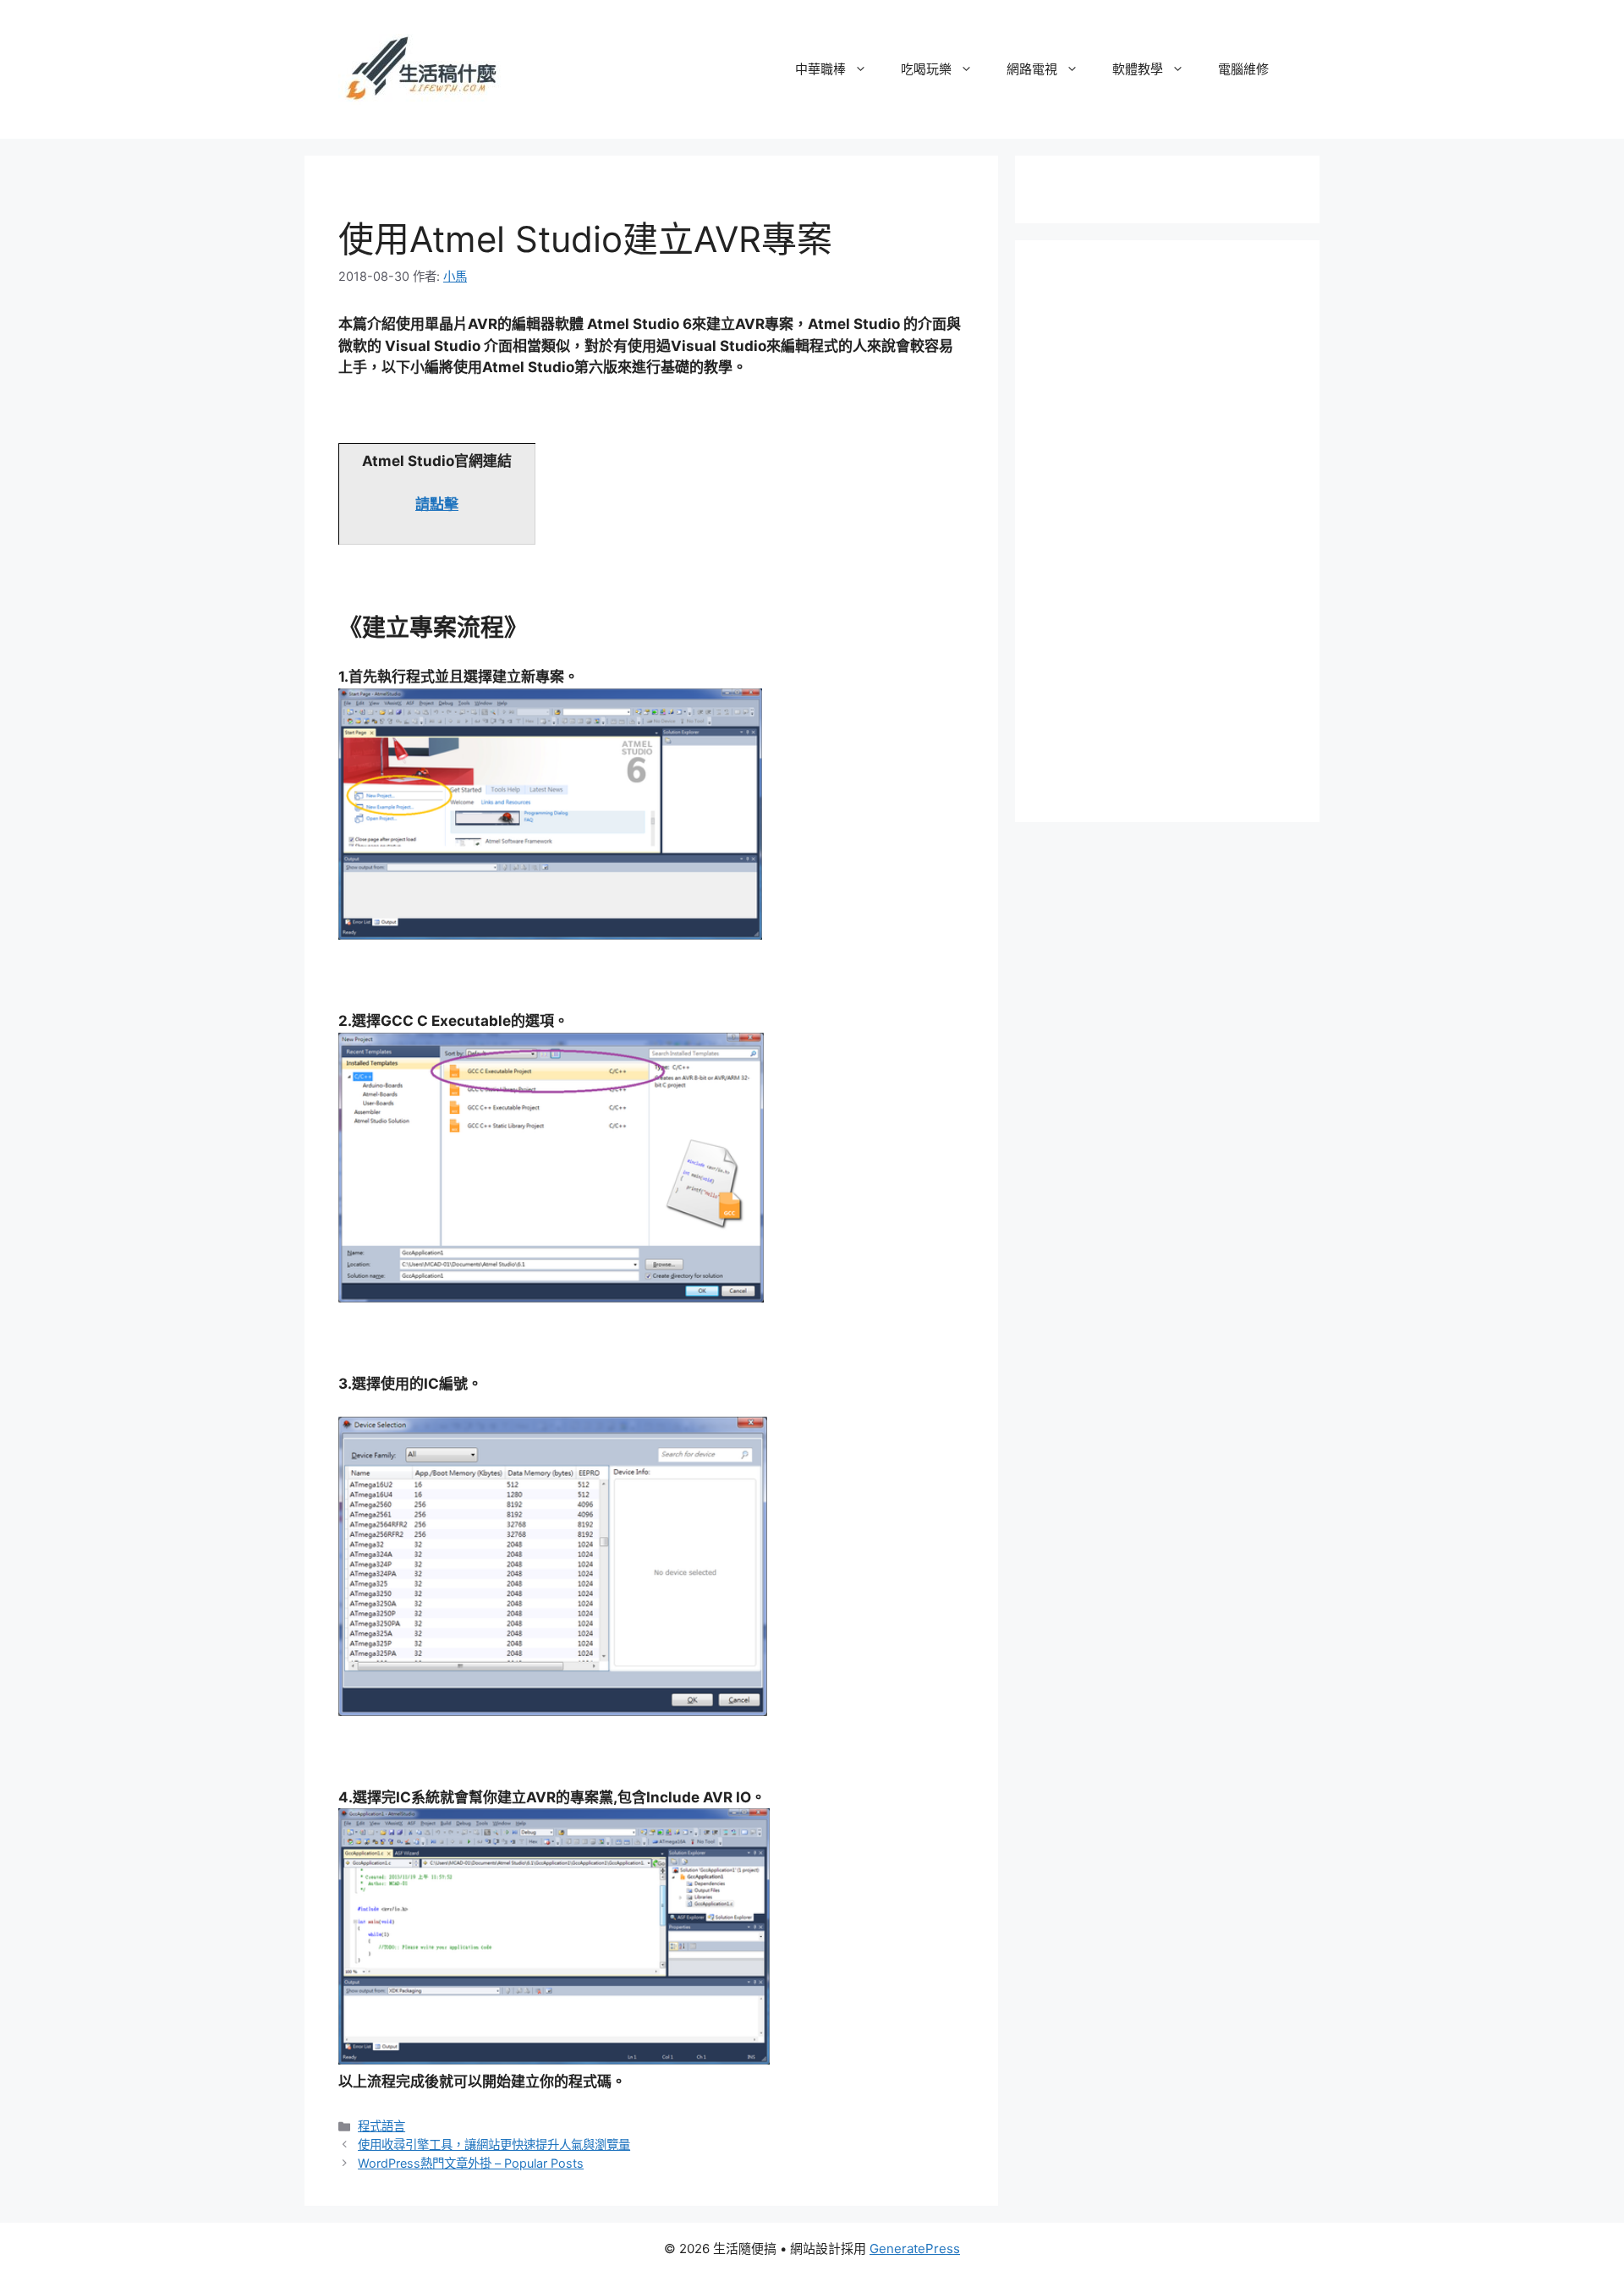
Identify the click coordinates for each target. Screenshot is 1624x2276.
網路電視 (1032, 69)
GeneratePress (915, 2249)
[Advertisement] (1176, 528)
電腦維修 (1243, 69)
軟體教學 (1138, 69)
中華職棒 (820, 69)
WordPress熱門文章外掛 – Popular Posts (471, 2163)
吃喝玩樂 (926, 69)
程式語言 (381, 2126)
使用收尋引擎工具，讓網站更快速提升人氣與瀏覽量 (494, 2144)
